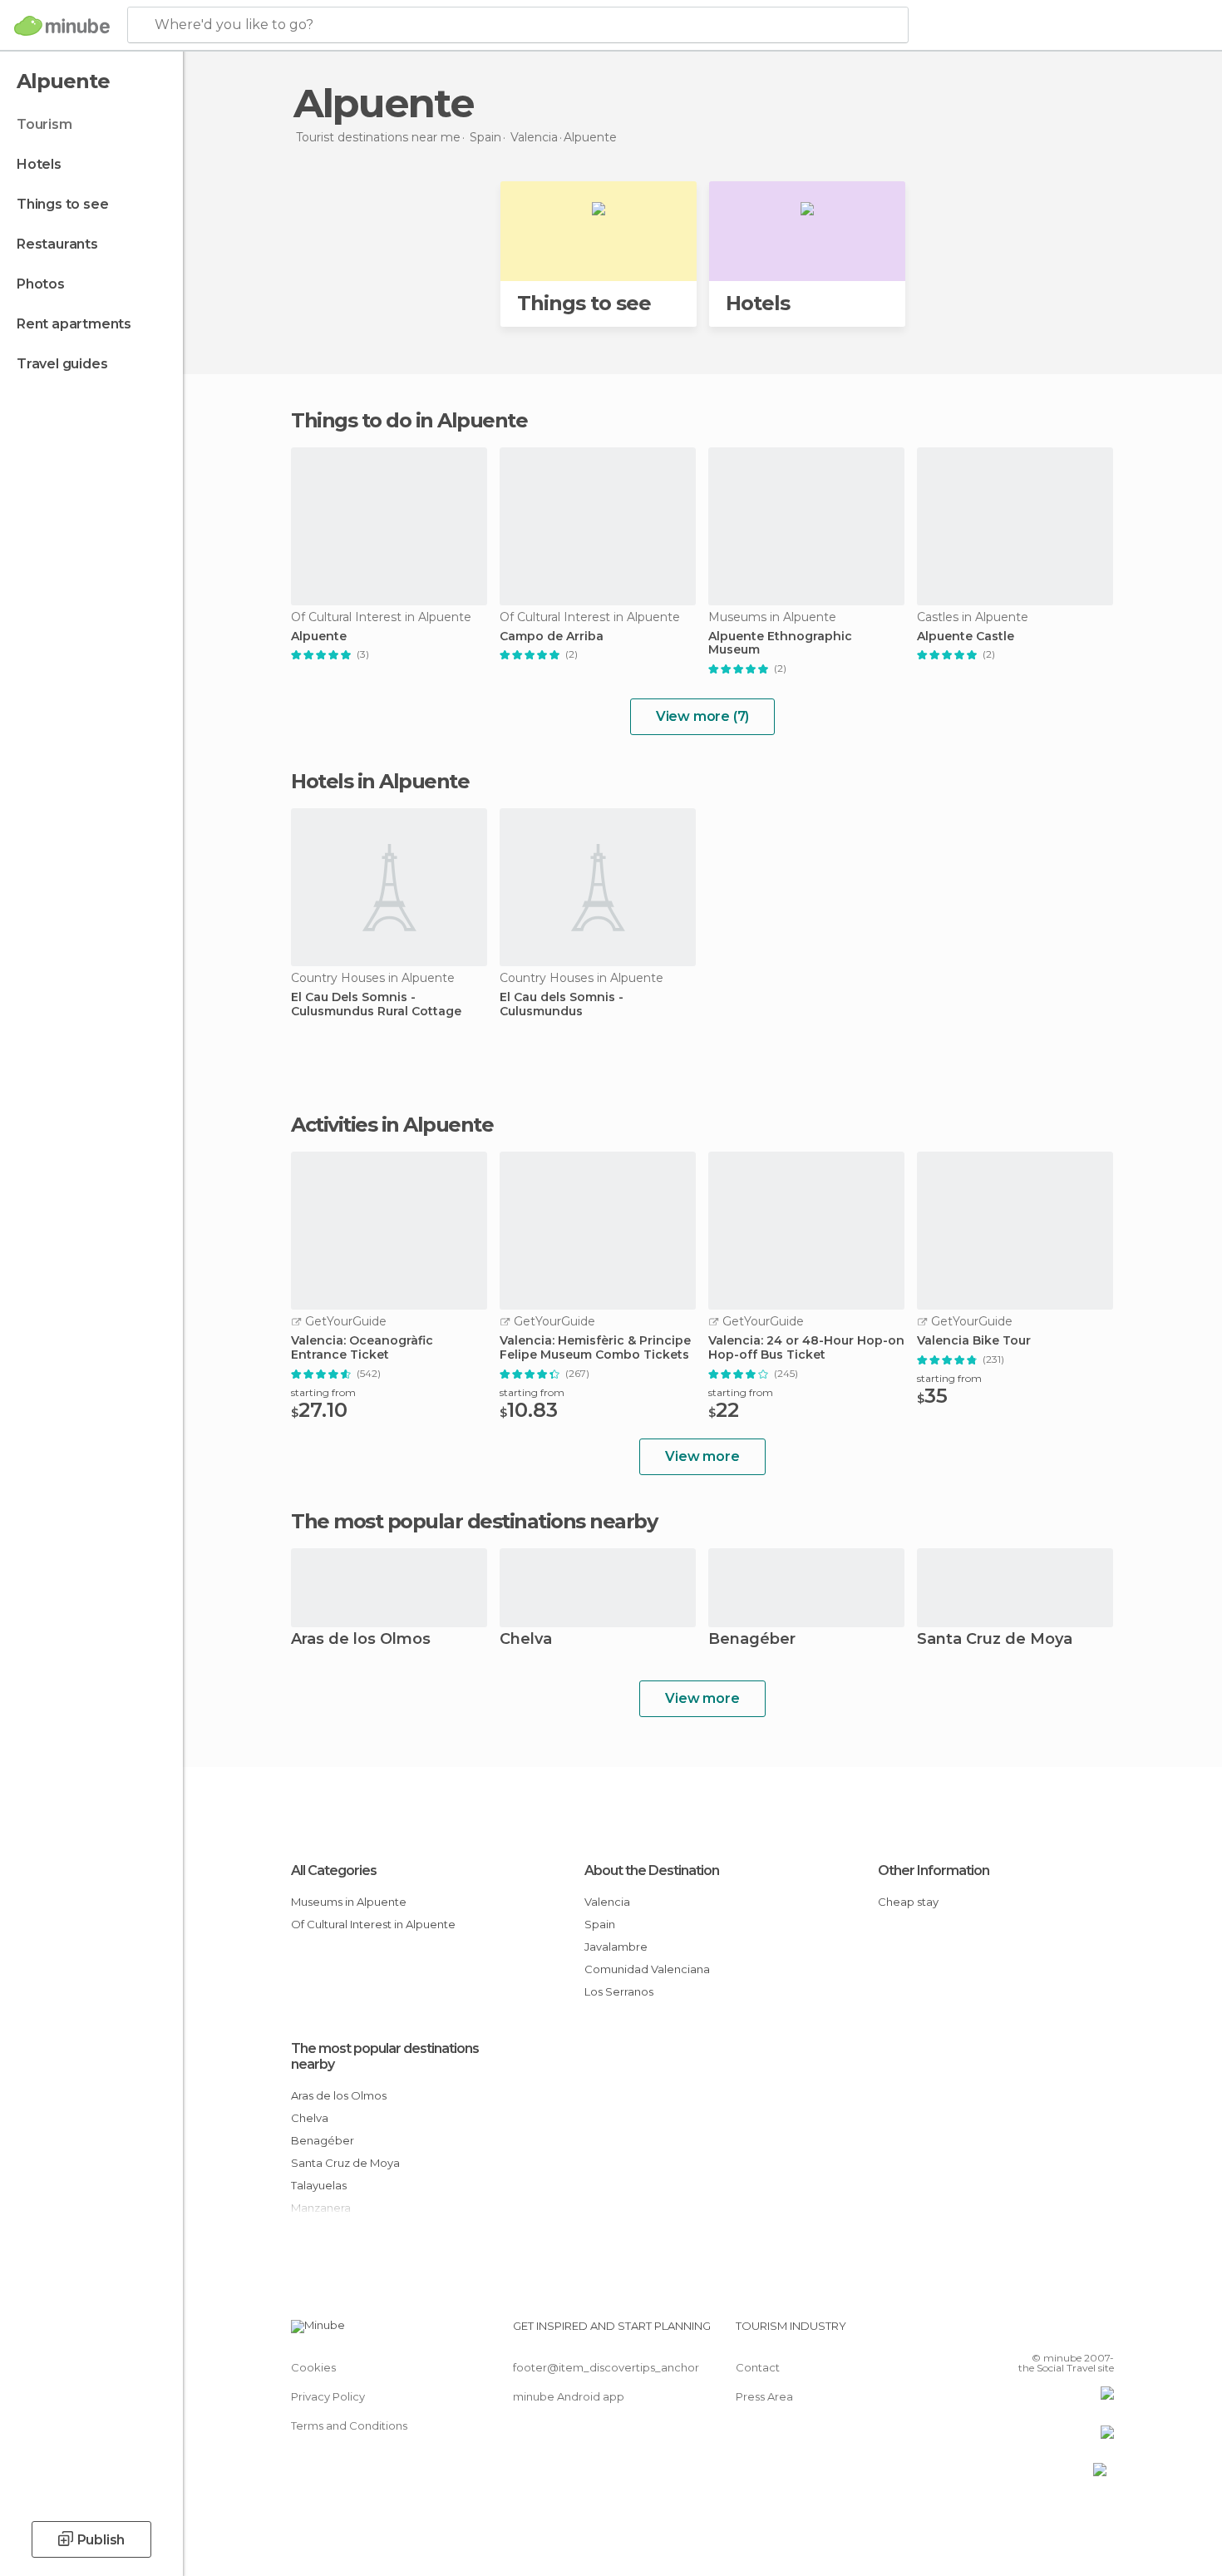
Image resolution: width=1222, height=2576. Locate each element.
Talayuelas (319, 2185)
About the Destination (652, 1870)
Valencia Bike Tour (974, 1341)
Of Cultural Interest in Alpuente (373, 1924)
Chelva (526, 1640)
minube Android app (569, 2396)
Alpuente (319, 637)
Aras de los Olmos (361, 1640)
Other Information (934, 1870)
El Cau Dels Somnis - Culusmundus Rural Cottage (376, 1004)
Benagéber (752, 1640)
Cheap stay (908, 1902)
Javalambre (616, 1947)
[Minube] (62, 26)
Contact (758, 2367)
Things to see (62, 204)
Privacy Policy (328, 2396)
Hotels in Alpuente (380, 781)
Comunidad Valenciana (647, 1969)
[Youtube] (1101, 2332)
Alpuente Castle (966, 637)
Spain (600, 1924)
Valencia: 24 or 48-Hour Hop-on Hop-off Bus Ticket (806, 1348)
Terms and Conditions (349, 2425)
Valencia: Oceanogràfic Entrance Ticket (362, 1348)
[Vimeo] (1074, 2332)
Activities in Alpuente (392, 1125)
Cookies (313, 2367)
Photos (41, 284)
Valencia (607, 1902)
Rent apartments (74, 324)
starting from (323, 1392)
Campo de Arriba (552, 637)
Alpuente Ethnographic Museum (780, 644)
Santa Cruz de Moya (995, 1640)
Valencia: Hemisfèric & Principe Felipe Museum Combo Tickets (595, 1348)
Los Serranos (619, 1991)
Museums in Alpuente (349, 1902)
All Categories (334, 1870)
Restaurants (57, 244)
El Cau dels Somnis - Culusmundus (562, 1004)
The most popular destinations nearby (474, 1522)
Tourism (44, 124)
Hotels (39, 164)
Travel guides (62, 364)
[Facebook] (1019, 2332)
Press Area (764, 2396)
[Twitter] (1047, 2332)
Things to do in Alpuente (409, 420)
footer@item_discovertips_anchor (606, 2367)
